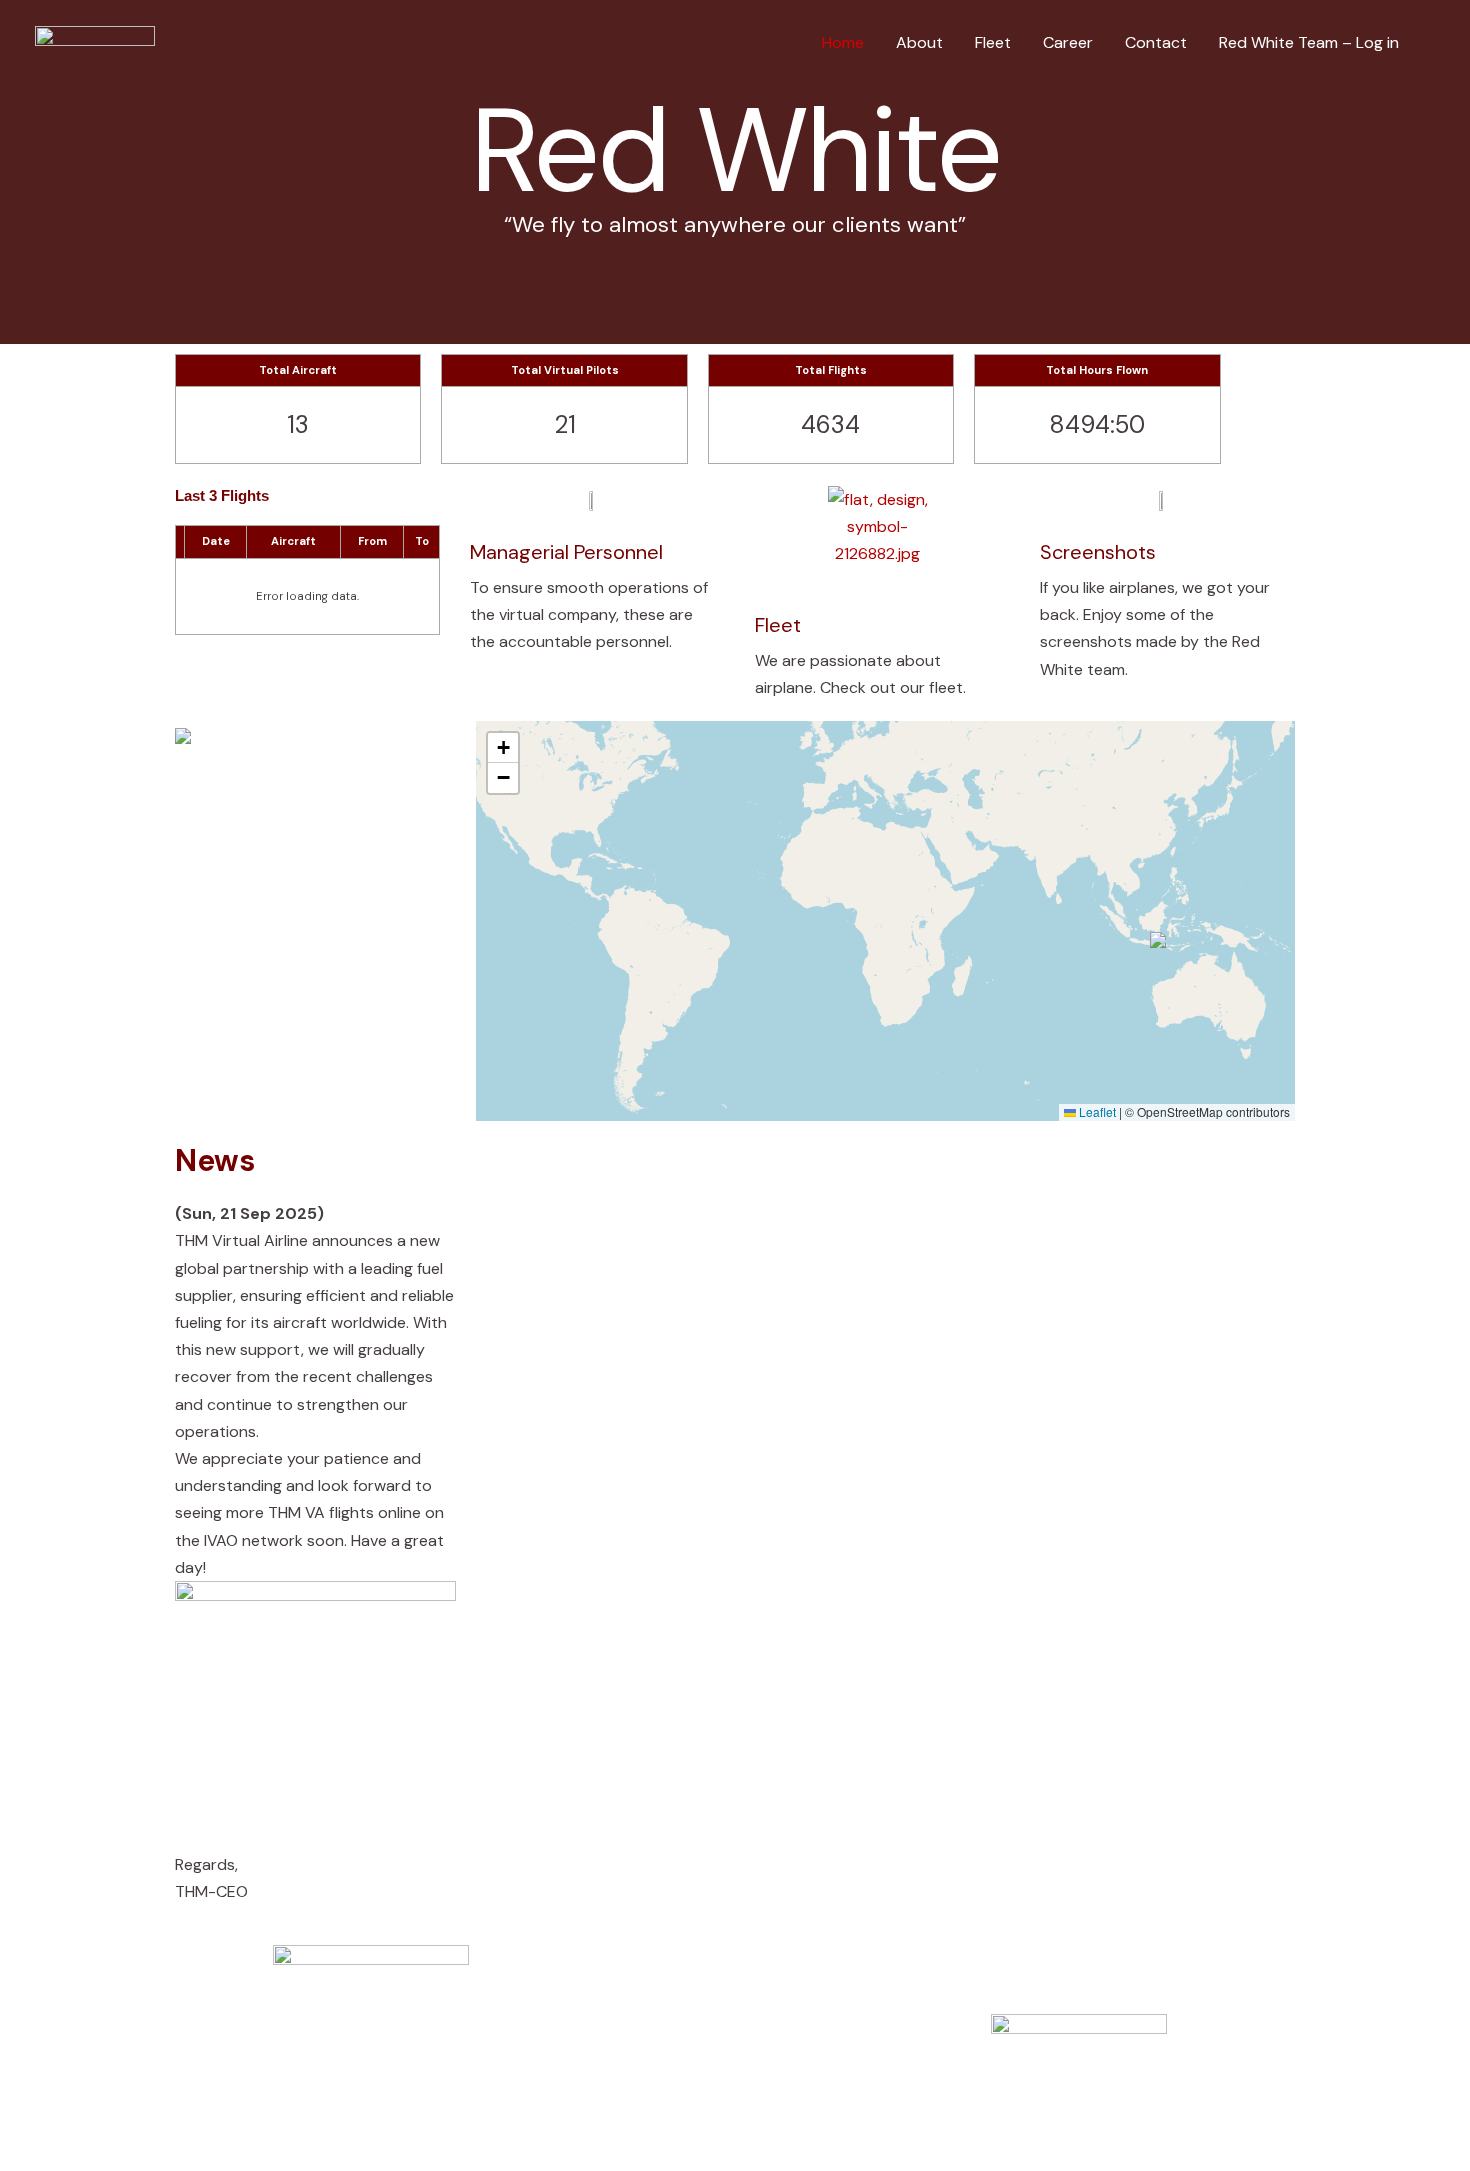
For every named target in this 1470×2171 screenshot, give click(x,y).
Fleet (993, 42)
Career (1068, 42)
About (919, 42)
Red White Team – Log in (1309, 42)
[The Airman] (95, 41)
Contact (1156, 42)
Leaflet (1096, 1111)
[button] (1159, 941)
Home (843, 42)
